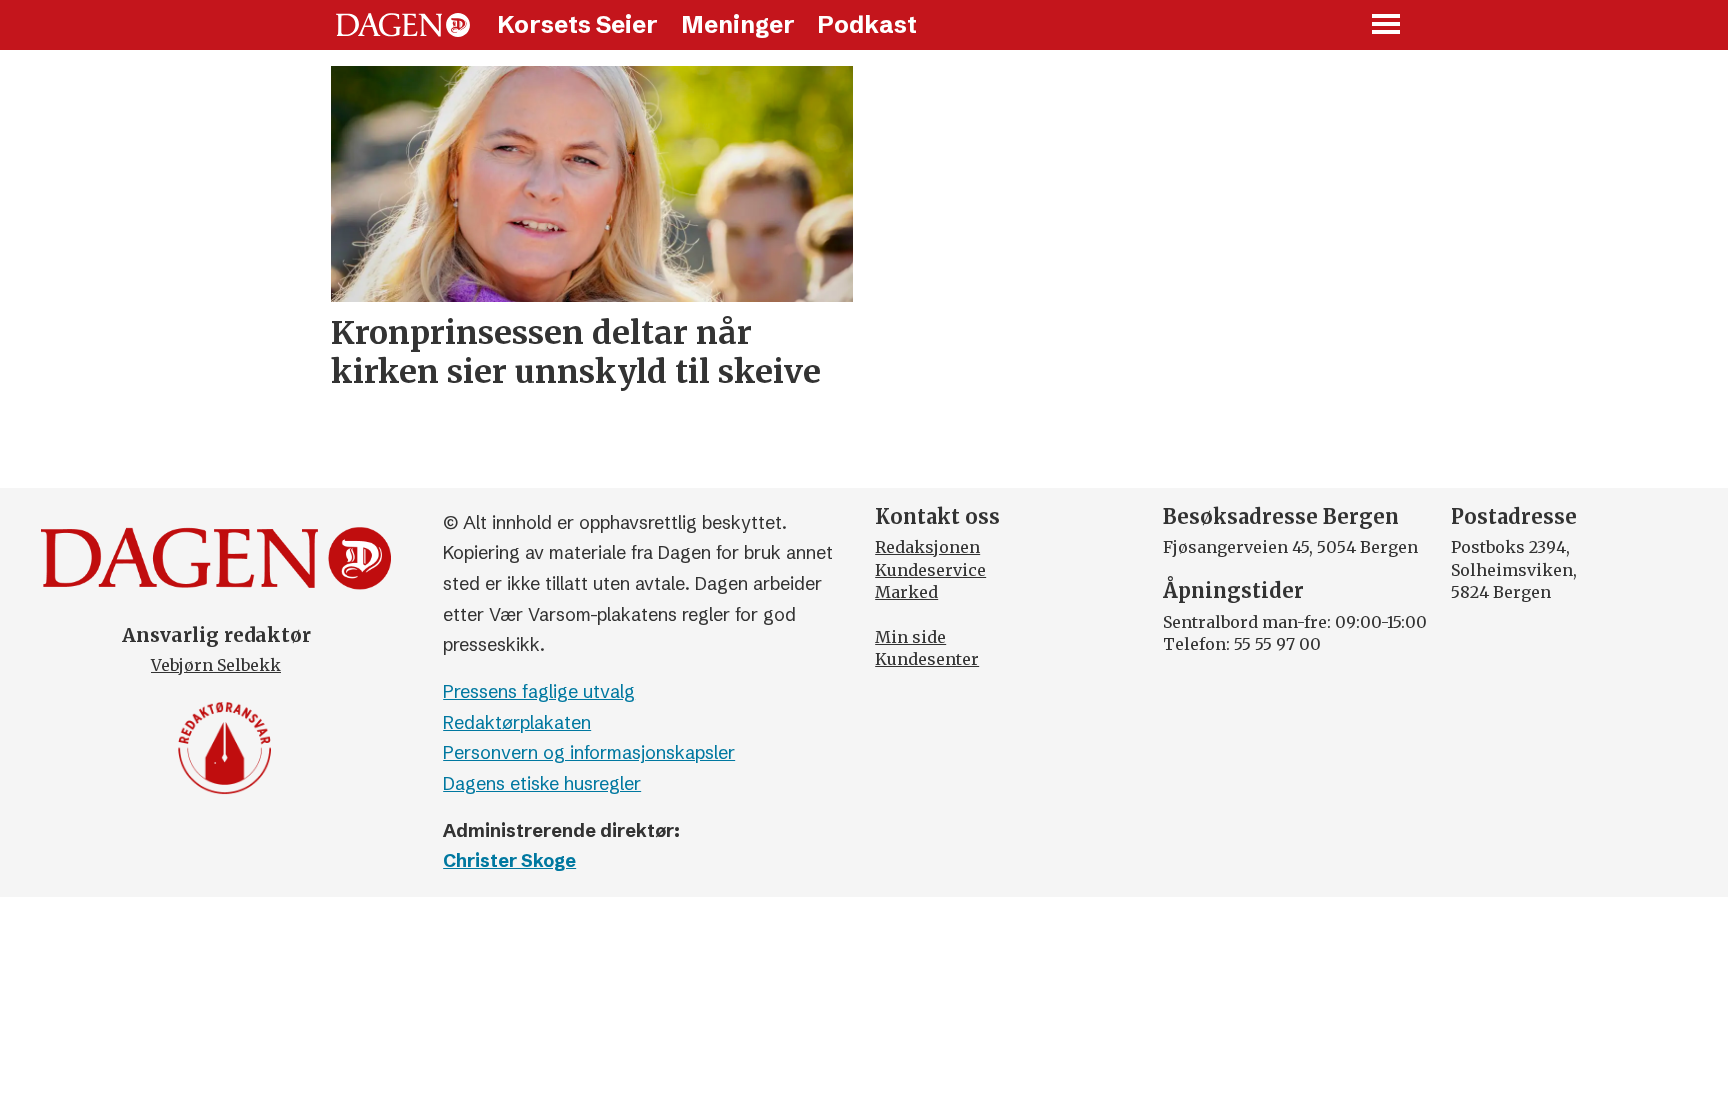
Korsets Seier (577, 24)
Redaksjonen (927, 547)
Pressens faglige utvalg (539, 691)
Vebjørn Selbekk (216, 665)
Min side (910, 637)
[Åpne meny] (1387, 25)
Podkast (867, 24)
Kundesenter (927, 659)
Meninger (738, 24)
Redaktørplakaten (517, 722)
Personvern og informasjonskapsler (589, 752)
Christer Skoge (509, 860)
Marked (906, 592)
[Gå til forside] (403, 25)
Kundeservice (930, 570)
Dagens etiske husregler (542, 783)
